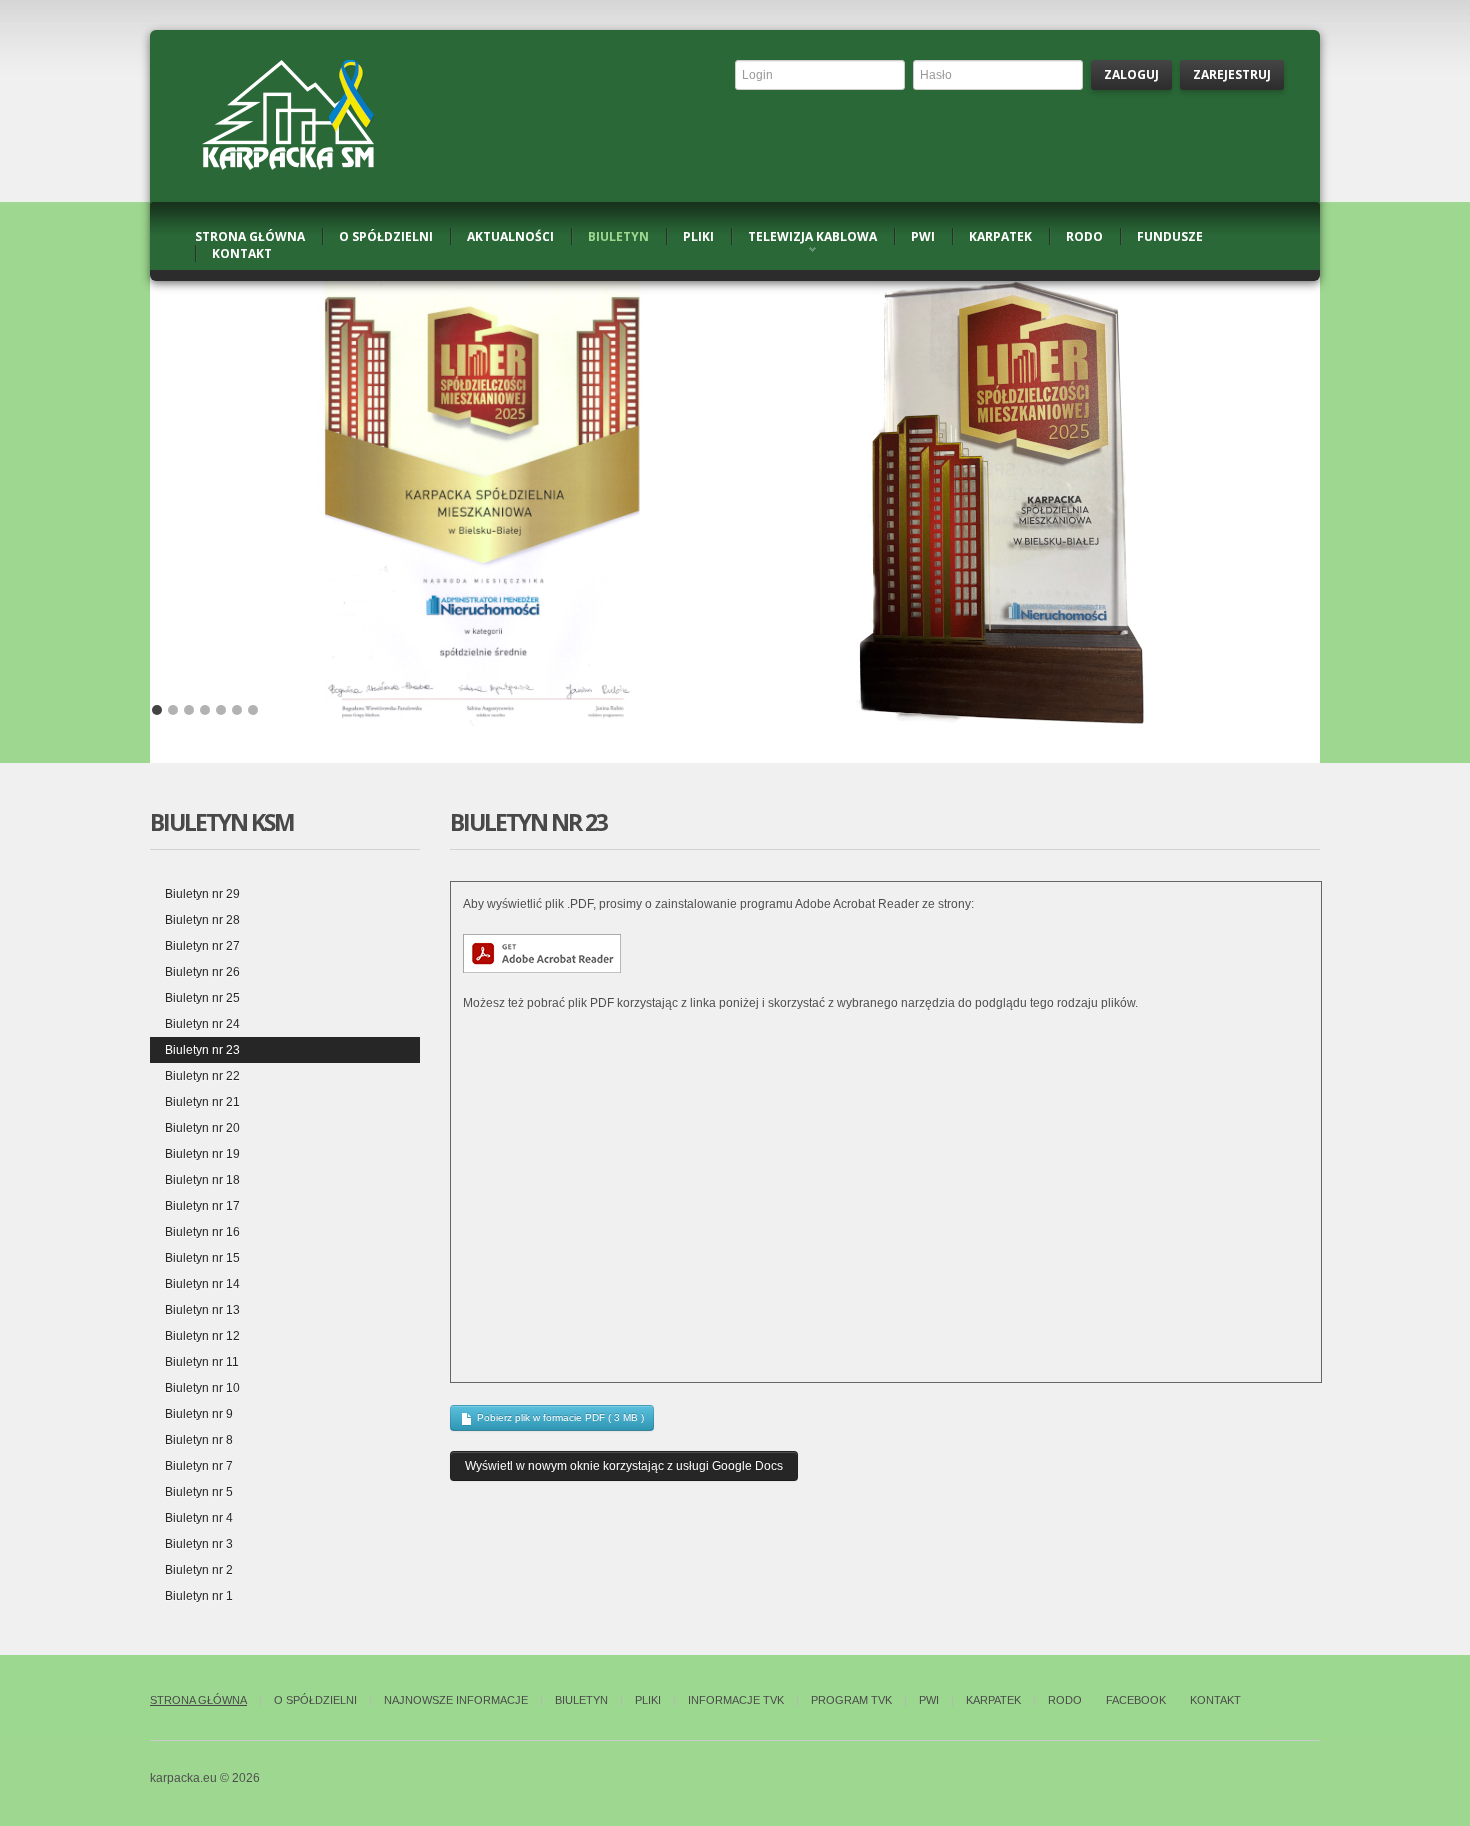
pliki (698, 236)
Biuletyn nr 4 (199, 1518)
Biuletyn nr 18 (202, 1180)
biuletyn (618, 236)
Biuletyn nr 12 (202, 1336)
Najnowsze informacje (456, 1700)
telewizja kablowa (812, 236)
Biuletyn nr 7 (199, 1466)
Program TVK (851, 1700)
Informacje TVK (736, 1700)
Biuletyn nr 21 (202, 1102)
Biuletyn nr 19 (202, 1154)
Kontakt (1215, 1700)
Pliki (648, 1700)
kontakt (242, 253)
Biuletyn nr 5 (199, 1492)
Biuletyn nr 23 (202, 1050)
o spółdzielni (386, 236)
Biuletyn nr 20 (202, 1128)
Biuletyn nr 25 (202, 998)
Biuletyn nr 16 (202, 1232)
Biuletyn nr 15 (202, 1258)
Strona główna (198, 1700)
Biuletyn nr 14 (202, 1284)
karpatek (1000, 236)
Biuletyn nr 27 (202, 946)
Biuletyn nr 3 (199, 1544)
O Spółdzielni (315, 1700)
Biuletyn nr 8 (199, 1440)
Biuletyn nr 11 (202, 1362)
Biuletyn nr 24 (202, 1024)
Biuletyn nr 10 (202, 1388)
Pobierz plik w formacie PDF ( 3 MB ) (559, 1417)
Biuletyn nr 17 (202, 1206)
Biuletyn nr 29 (202, 894)
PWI (929, 1700)
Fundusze (1170, 236)
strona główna (250, 236)
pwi (923, 236)
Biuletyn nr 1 (199, 1596)
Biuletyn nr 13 (202, 1310)
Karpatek (993, 1700)
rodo (1084, 236)
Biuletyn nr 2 (199, 1570)
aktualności (510, 236)
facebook (1136, 1700)
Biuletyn (581, 1700)
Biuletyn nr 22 (202, 1076)
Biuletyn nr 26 (202, 972)
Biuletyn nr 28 (202, 920)
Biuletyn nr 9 (199, 1414)
